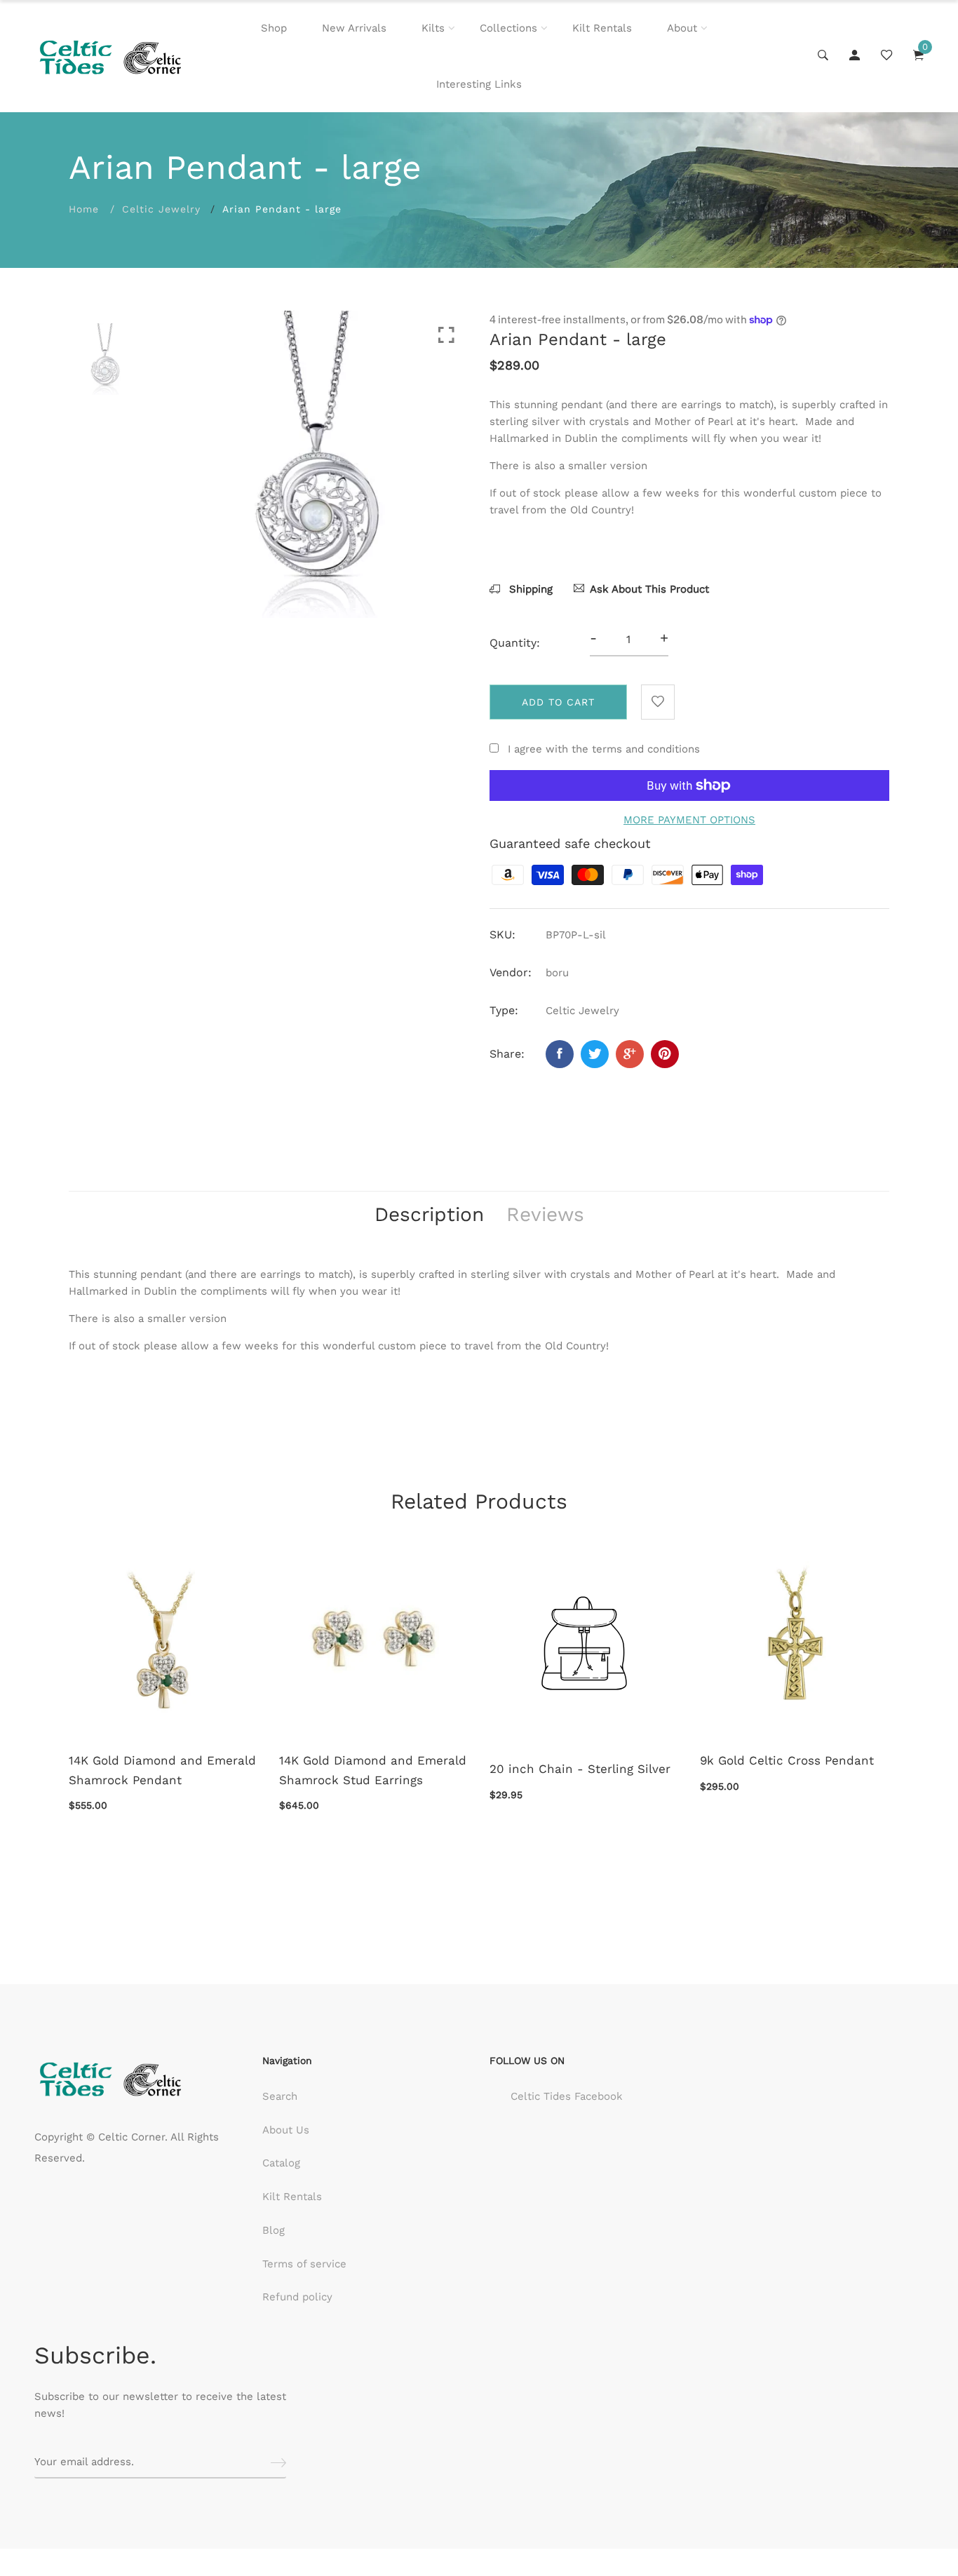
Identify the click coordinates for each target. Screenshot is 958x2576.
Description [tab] (429, 1214)
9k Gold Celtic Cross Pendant (787, 1760)
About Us (286, 2130)
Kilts (433, 28)
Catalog (281, 2163)
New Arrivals (354, 28)
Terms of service (304, 2264)
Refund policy (297, 2297)
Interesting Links (479, 84)
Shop (274, 28)
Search (280, 2096)
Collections (508, 28)
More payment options (689, 820)
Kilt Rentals (602, 28)
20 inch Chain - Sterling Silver (580, 1769)
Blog (274, 2230)
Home (84, 209)
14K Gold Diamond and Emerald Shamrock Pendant (162, 1770)
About (682, 28)
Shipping (529, 589)
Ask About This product (649, 589)
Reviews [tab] (545, 1214)
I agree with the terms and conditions (604, 749)
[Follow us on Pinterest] (665, 1054)
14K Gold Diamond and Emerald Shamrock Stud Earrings (373, 1770)
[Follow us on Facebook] (560, 1054)
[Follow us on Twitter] (595, 1054)
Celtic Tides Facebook (567, 2096)
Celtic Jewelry (161, 209)
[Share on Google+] (630, 1054)
